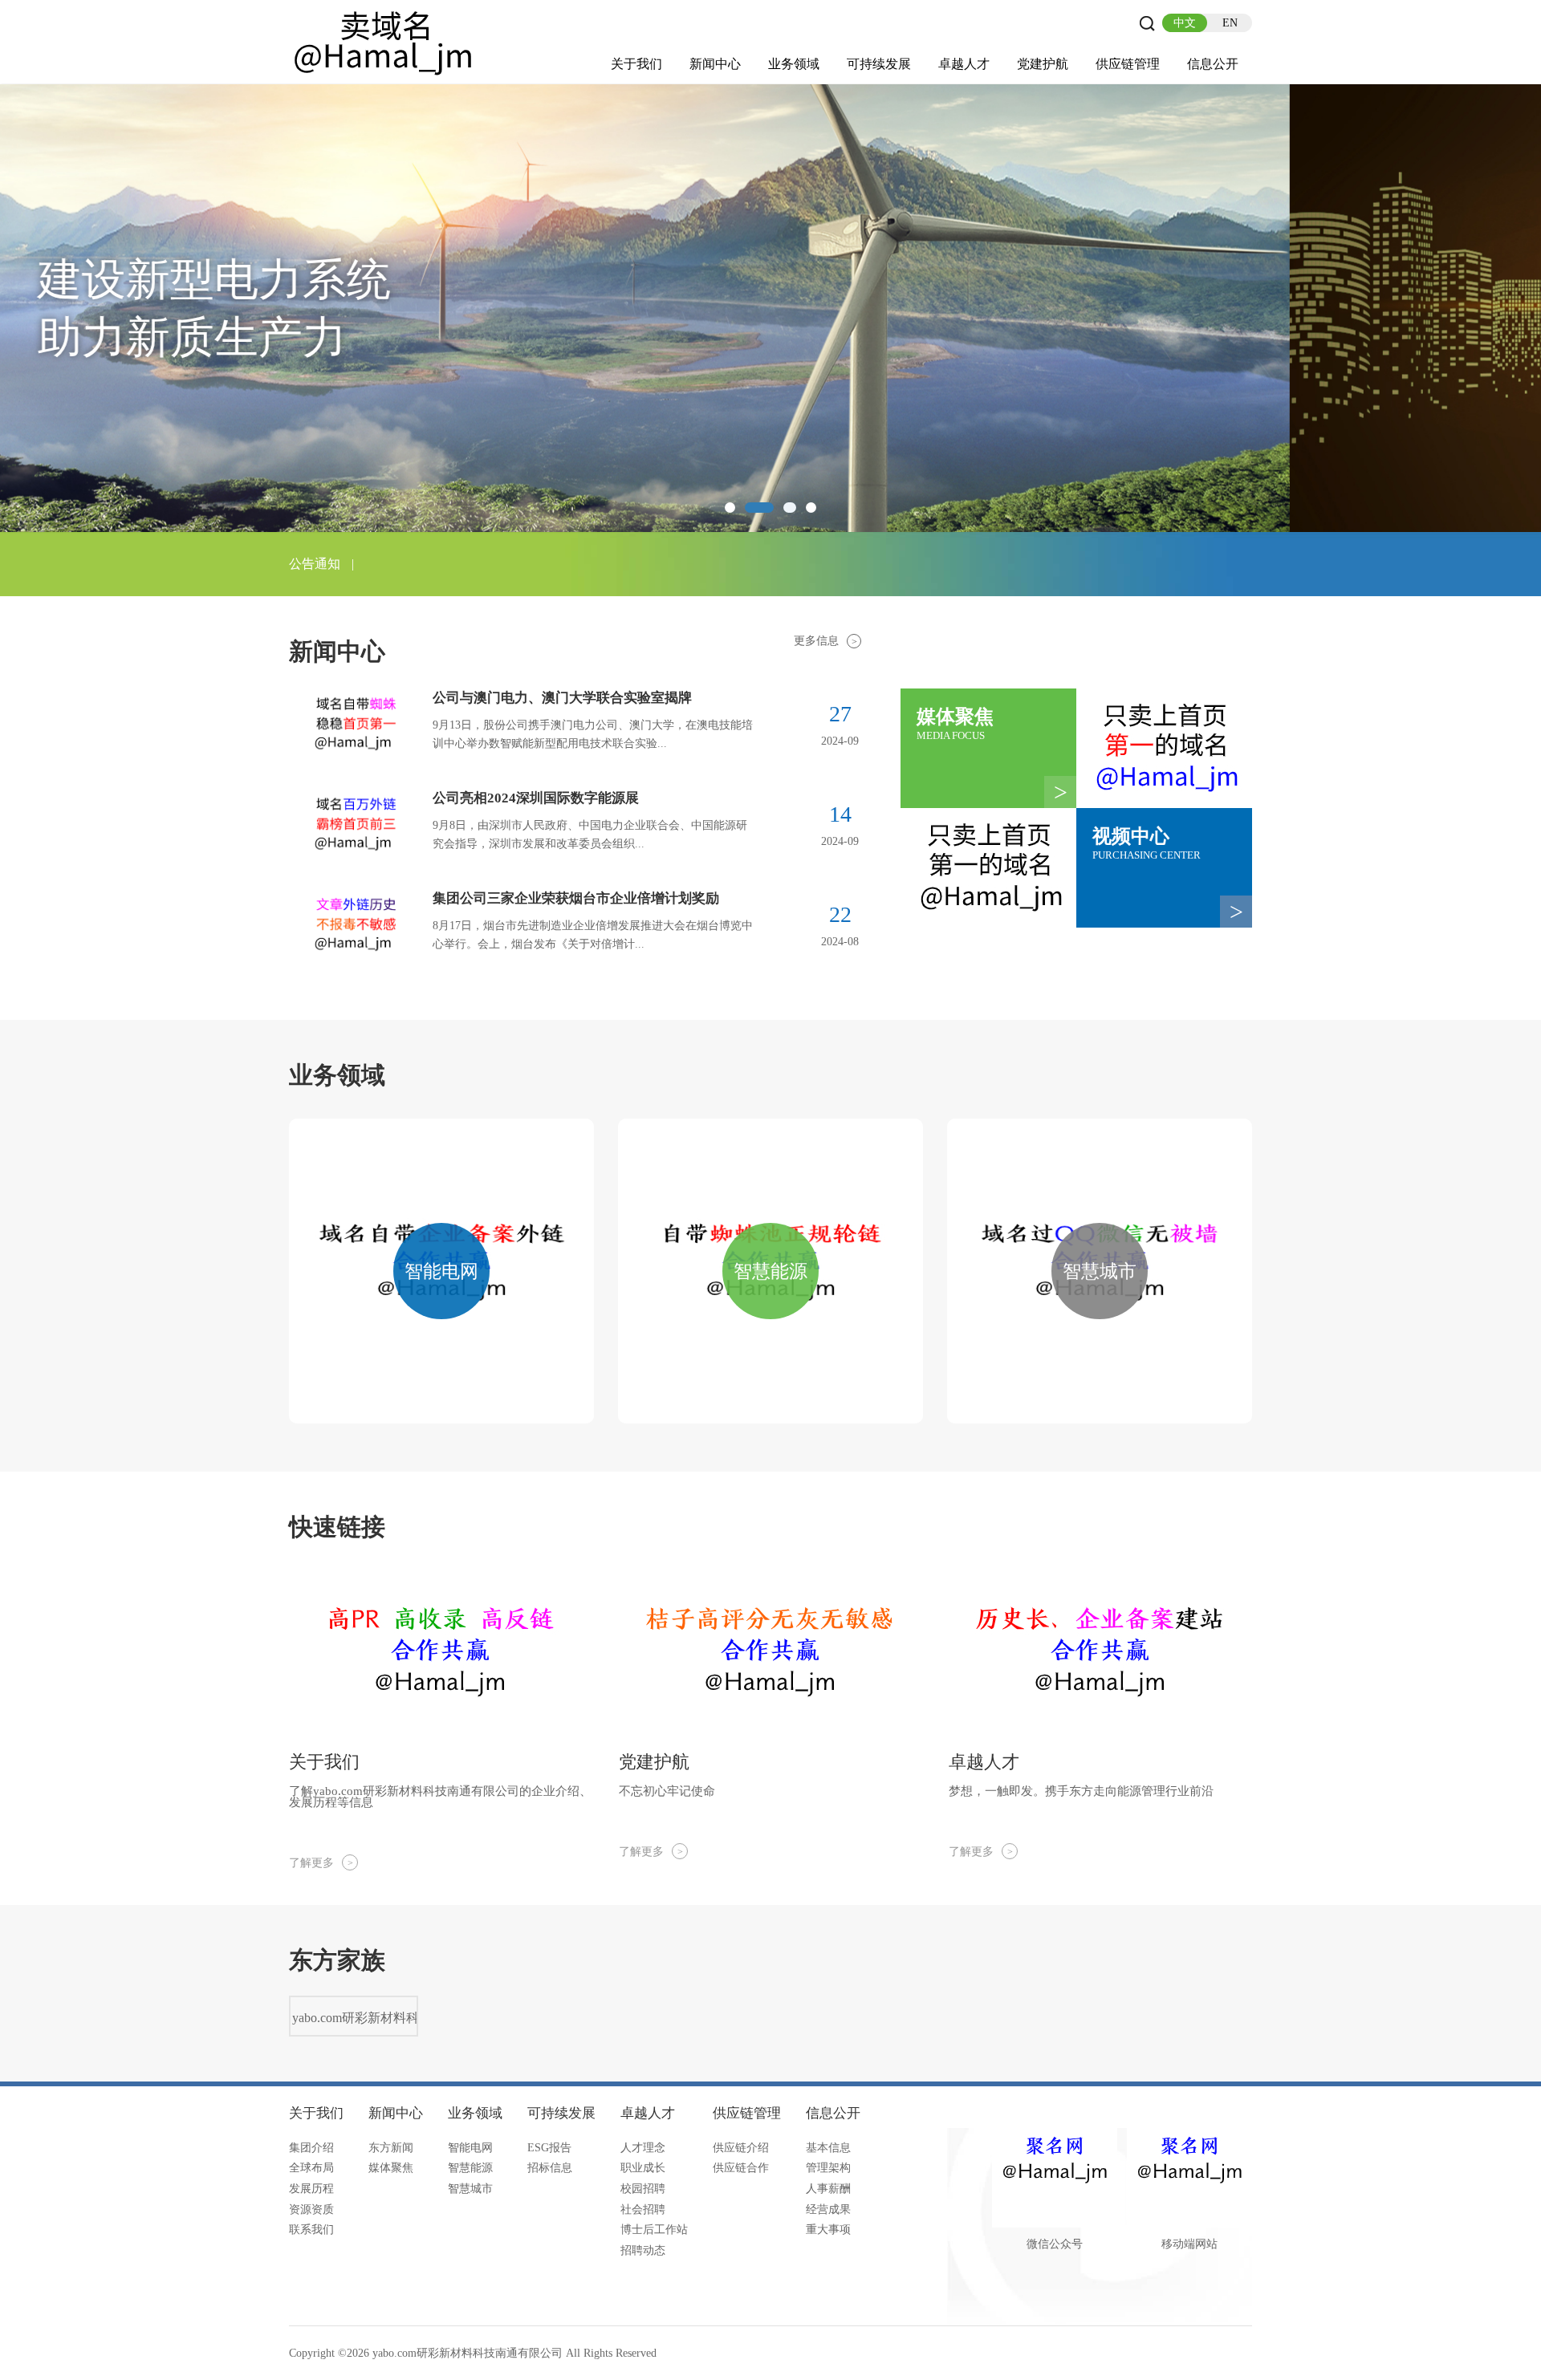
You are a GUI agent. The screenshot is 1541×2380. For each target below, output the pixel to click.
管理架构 (828, 2168)
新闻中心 (715, 64)
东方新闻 (391, 2148)
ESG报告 (549, 2148)
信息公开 (1213, 64)
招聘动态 (643, 2250)
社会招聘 (643, 2209)
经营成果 (828, 2209)
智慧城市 (470, 2189)
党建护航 (1043, 64)
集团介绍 (311, 2148)
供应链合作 (741, 2168)
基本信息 (828, 2148)
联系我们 (311, 2230)
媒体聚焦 (391, 2168)
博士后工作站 (654, 2230)
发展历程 (311, 2189)
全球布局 (311, 2168)
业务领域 (794, 64)
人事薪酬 (828, 2189)
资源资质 (311, 2209)
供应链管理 (1128, 64)
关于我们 (636, 64)
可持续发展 (879, 64)
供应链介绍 (741, 2148)
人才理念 (643, 2148)
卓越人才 (964, 64)
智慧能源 (470, 2168)
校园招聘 (643, 2189)
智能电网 (470, 2148)
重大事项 (828, 2230)
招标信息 (550, 2168)
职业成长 (643, 2168)
